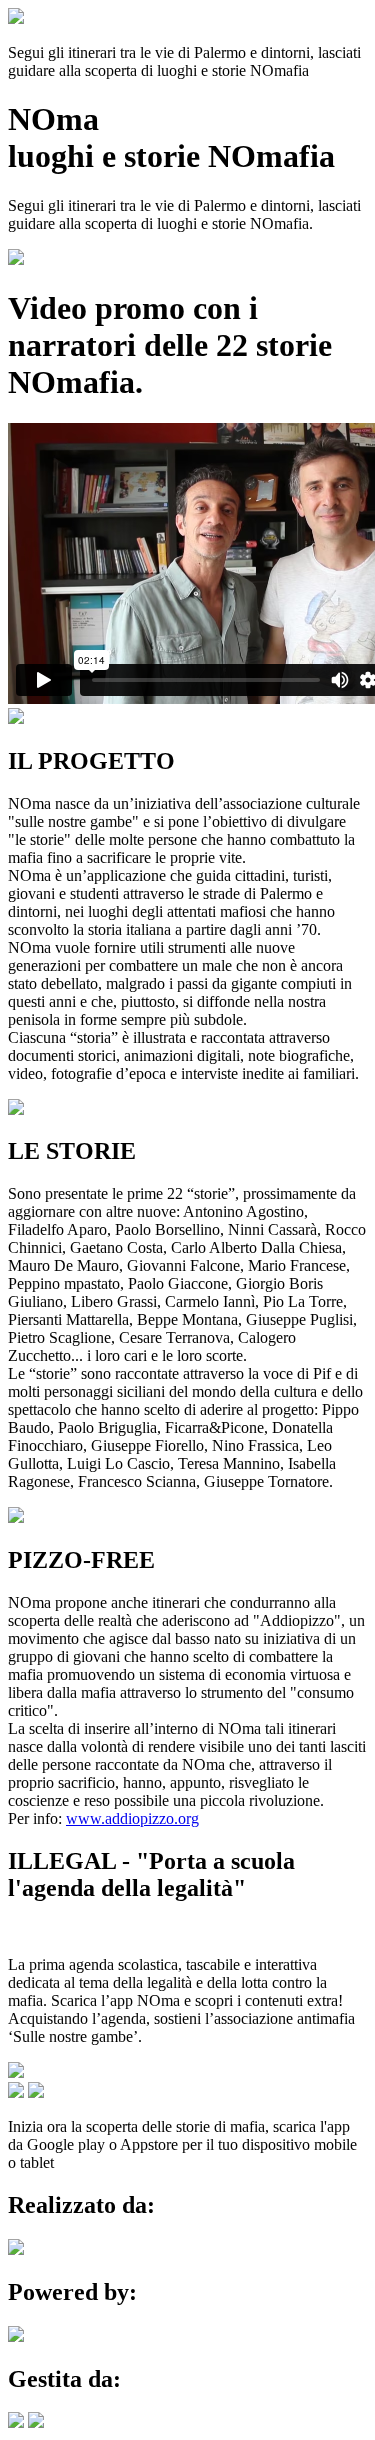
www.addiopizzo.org (132, 1818)
